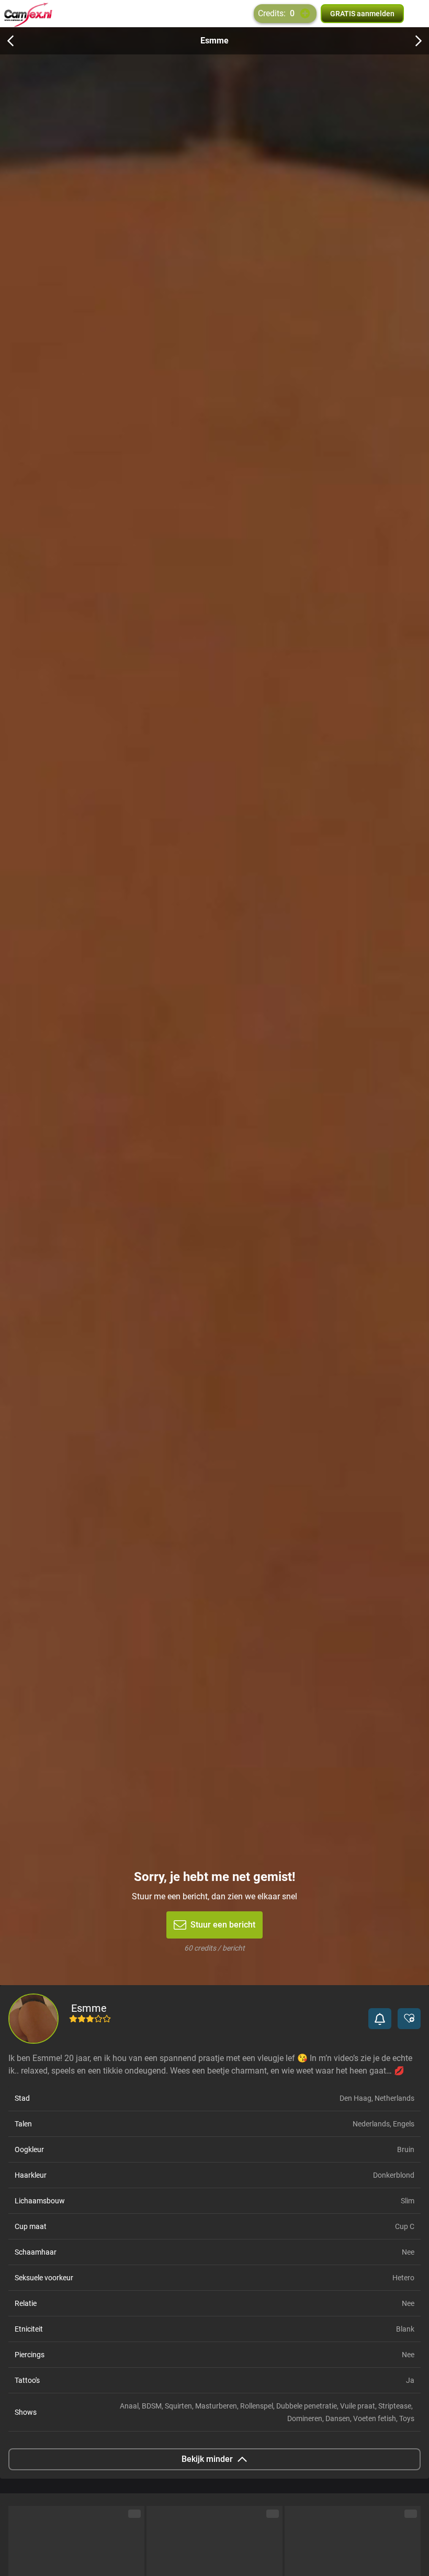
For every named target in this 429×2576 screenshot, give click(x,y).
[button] (380, 2019)
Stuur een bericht (223, 1925)
